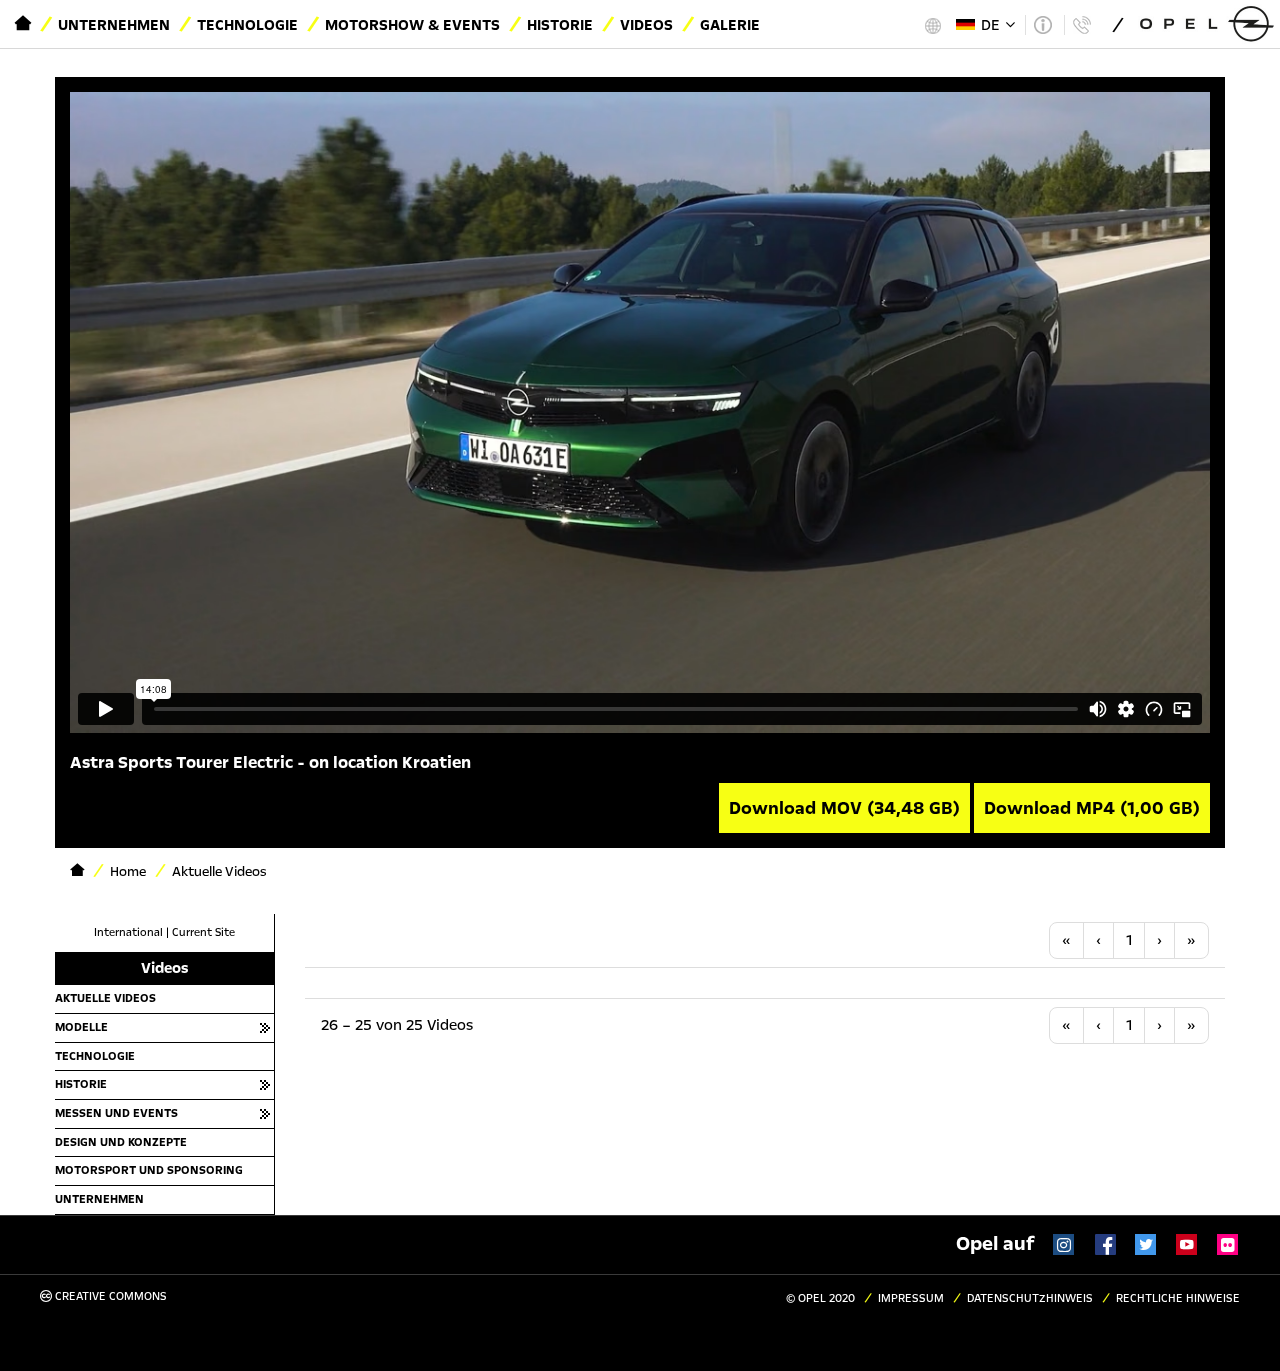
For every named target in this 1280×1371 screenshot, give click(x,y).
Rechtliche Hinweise (1178, 1298)
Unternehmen (114, 25)
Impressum (911, 1298)
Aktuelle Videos (105, 998)
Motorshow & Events (412, 25)
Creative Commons (109, 1296)
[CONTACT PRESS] (1081, 25)
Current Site (203, 932)
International (128, 932)
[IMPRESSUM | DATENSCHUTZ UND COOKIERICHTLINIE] (1042, 25)
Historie (560, 25)
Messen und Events (116, 1113)
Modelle (81, 1027)
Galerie (730, 25)
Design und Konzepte (121, 1142)
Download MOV (844, 808)
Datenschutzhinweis (1030, 1298)
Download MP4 (1092, 808)
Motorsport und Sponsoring (149, 1170)
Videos (646, 25)
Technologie (247, 25)
